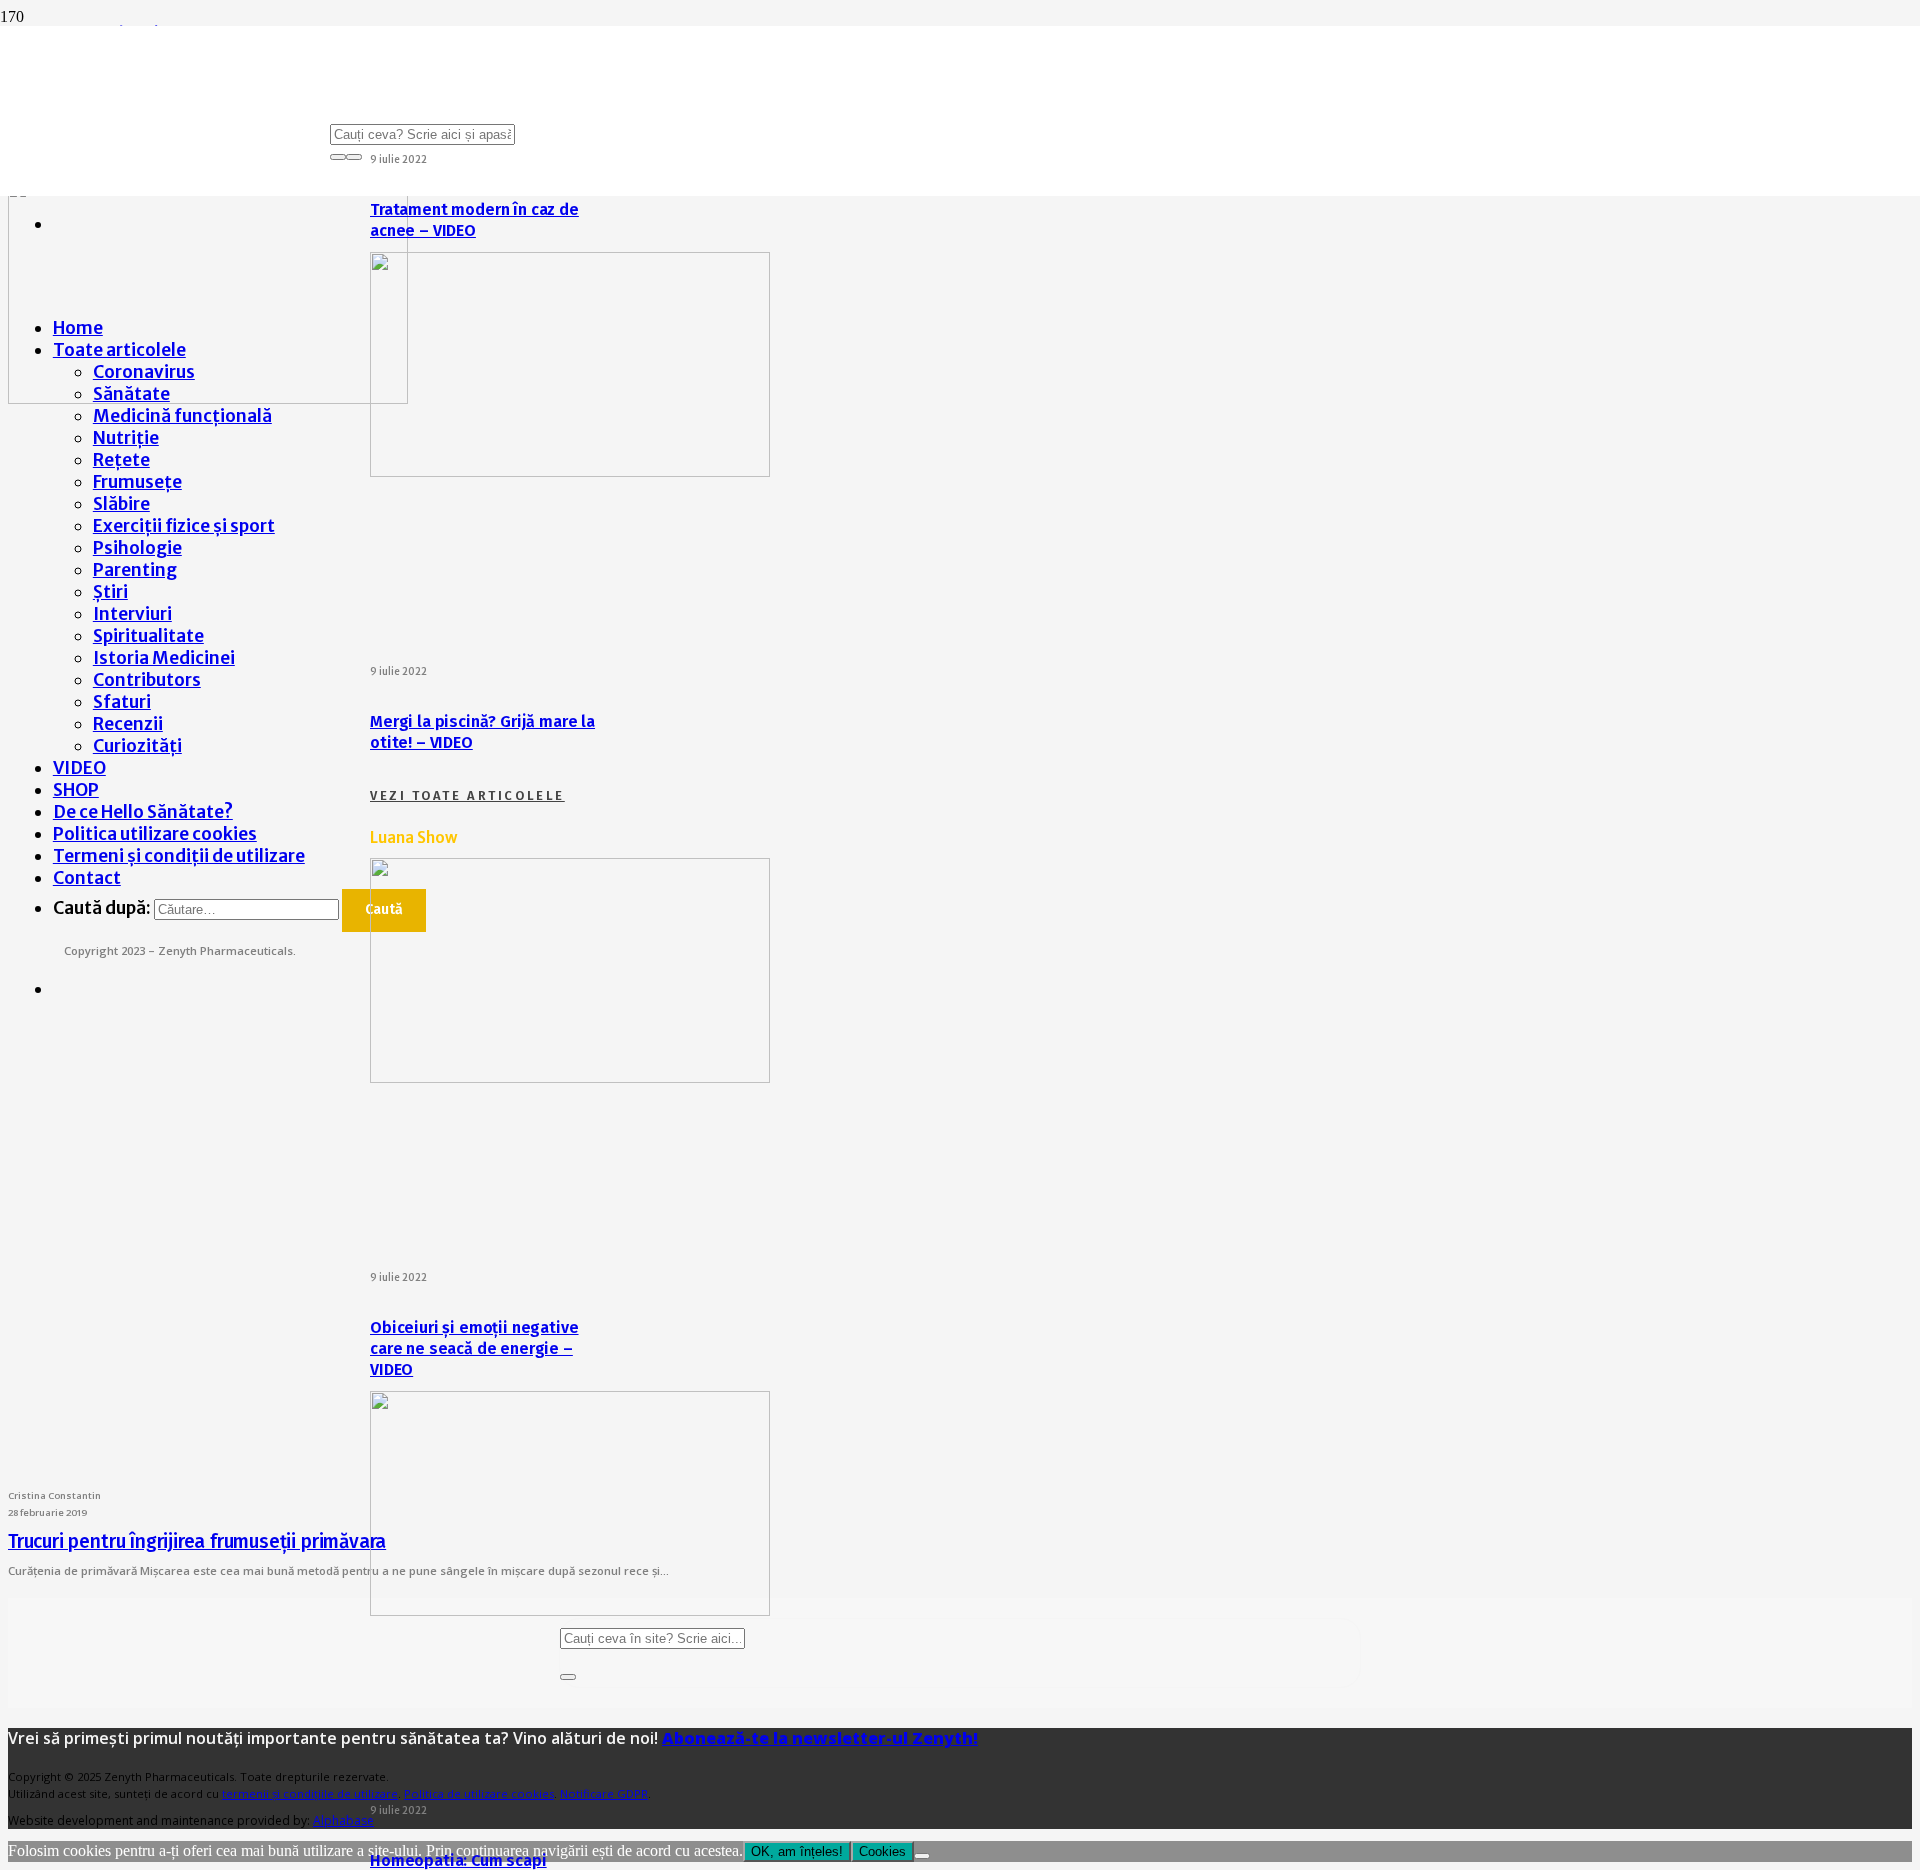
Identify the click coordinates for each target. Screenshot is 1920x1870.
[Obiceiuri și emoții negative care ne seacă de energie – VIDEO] (570, 1077)
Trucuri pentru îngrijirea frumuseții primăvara (197, 1541)
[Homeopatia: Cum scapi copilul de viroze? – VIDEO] (570, 1610)
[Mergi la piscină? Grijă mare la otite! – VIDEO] (570, 471)
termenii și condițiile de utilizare (310, 1793)
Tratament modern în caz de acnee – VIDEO (474, 220)
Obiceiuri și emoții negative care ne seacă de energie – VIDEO (474, 1348)
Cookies (882, 1851)
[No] (922, 1856)
